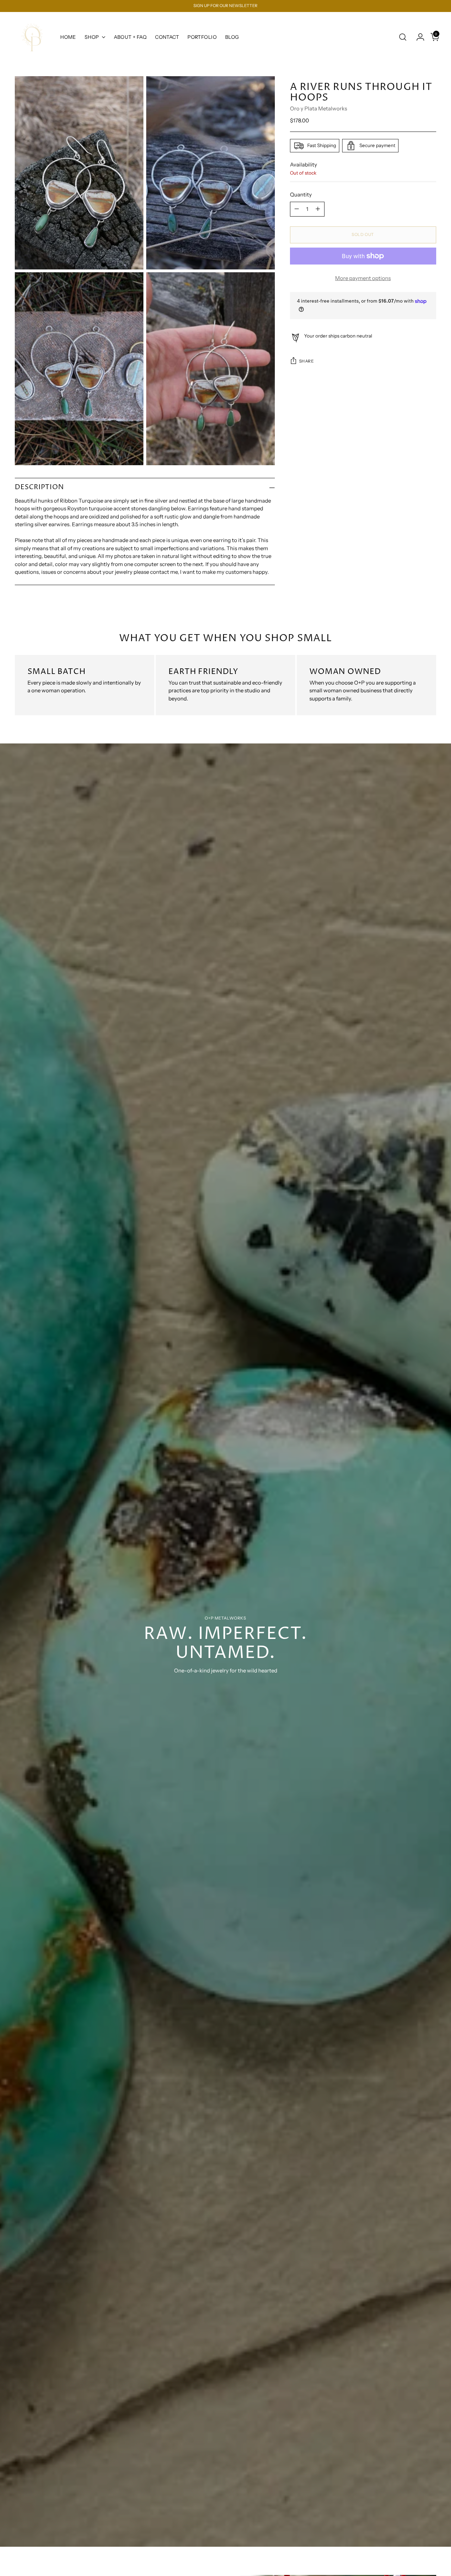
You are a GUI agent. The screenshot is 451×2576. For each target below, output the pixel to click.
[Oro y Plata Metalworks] (32, 37)
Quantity (301, 195)
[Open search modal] (403, 37)
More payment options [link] (363, 278)
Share (307, 361)
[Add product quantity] (318, 209)
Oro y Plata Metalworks (319, 108)
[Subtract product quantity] (297, 209)
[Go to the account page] (418, 37)
